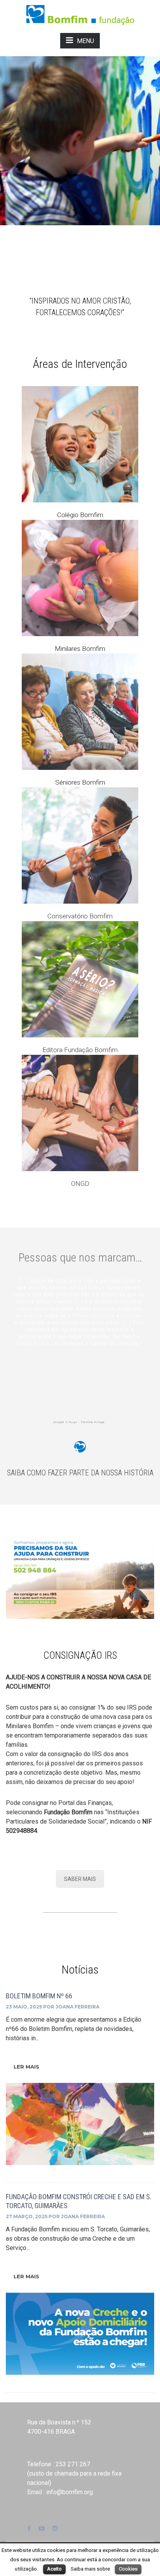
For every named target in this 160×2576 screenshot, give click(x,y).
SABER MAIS (80, 1879)
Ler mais (26, 2067)
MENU (85, 41)
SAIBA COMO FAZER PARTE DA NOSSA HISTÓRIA (80, 1473)
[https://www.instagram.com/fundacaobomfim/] (55, 2529)
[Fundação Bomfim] (80, 14)
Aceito (54, 2569)
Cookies (128, 2569)
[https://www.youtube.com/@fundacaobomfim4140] (42, 2529)
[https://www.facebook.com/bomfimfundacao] (29, 2529)
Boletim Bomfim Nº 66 (39, 1996)
